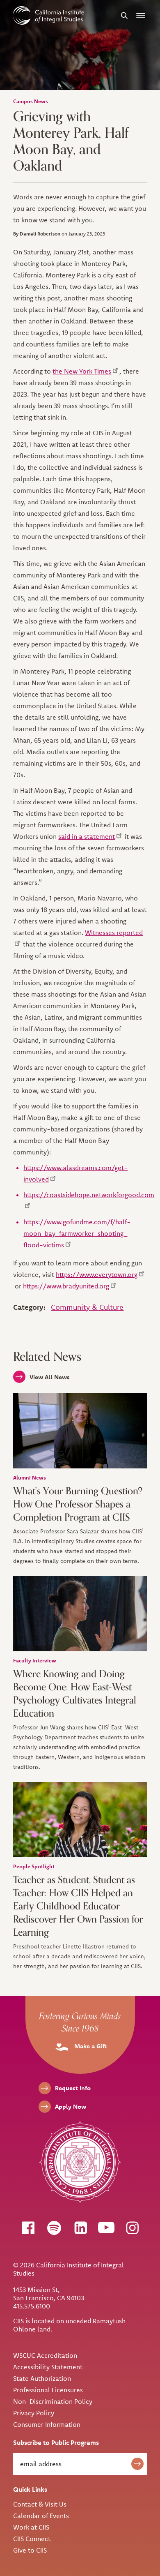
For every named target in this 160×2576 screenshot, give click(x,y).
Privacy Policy (34, 2413)
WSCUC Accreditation (45, 2355)
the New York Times (82, 371)
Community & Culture (87, 1307)
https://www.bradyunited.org (66, 1286)
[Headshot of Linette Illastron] (80, 1820)
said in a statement (87, 836)
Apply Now (71, 2106)
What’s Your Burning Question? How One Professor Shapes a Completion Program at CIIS (78, 1504)
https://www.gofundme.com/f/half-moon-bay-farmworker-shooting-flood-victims (77, 1233)
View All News (50, 1377)
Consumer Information (47, 2424)
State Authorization (42, 2378)
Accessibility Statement (48, 2367)
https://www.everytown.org (97, 1274)
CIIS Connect (32, 2539)
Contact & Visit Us (40, 2504)
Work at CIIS (31, 2527)
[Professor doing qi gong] (80, 1614)
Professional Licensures (48, 2390)
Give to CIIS (30, 2550)
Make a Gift (90, 2046)
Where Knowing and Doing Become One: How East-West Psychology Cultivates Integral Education (75, 1694)
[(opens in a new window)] (28, 2227)
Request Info (73, 2088)
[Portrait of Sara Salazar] (80, 1431)
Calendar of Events (41, 2516)
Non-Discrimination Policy (53, 2401)
